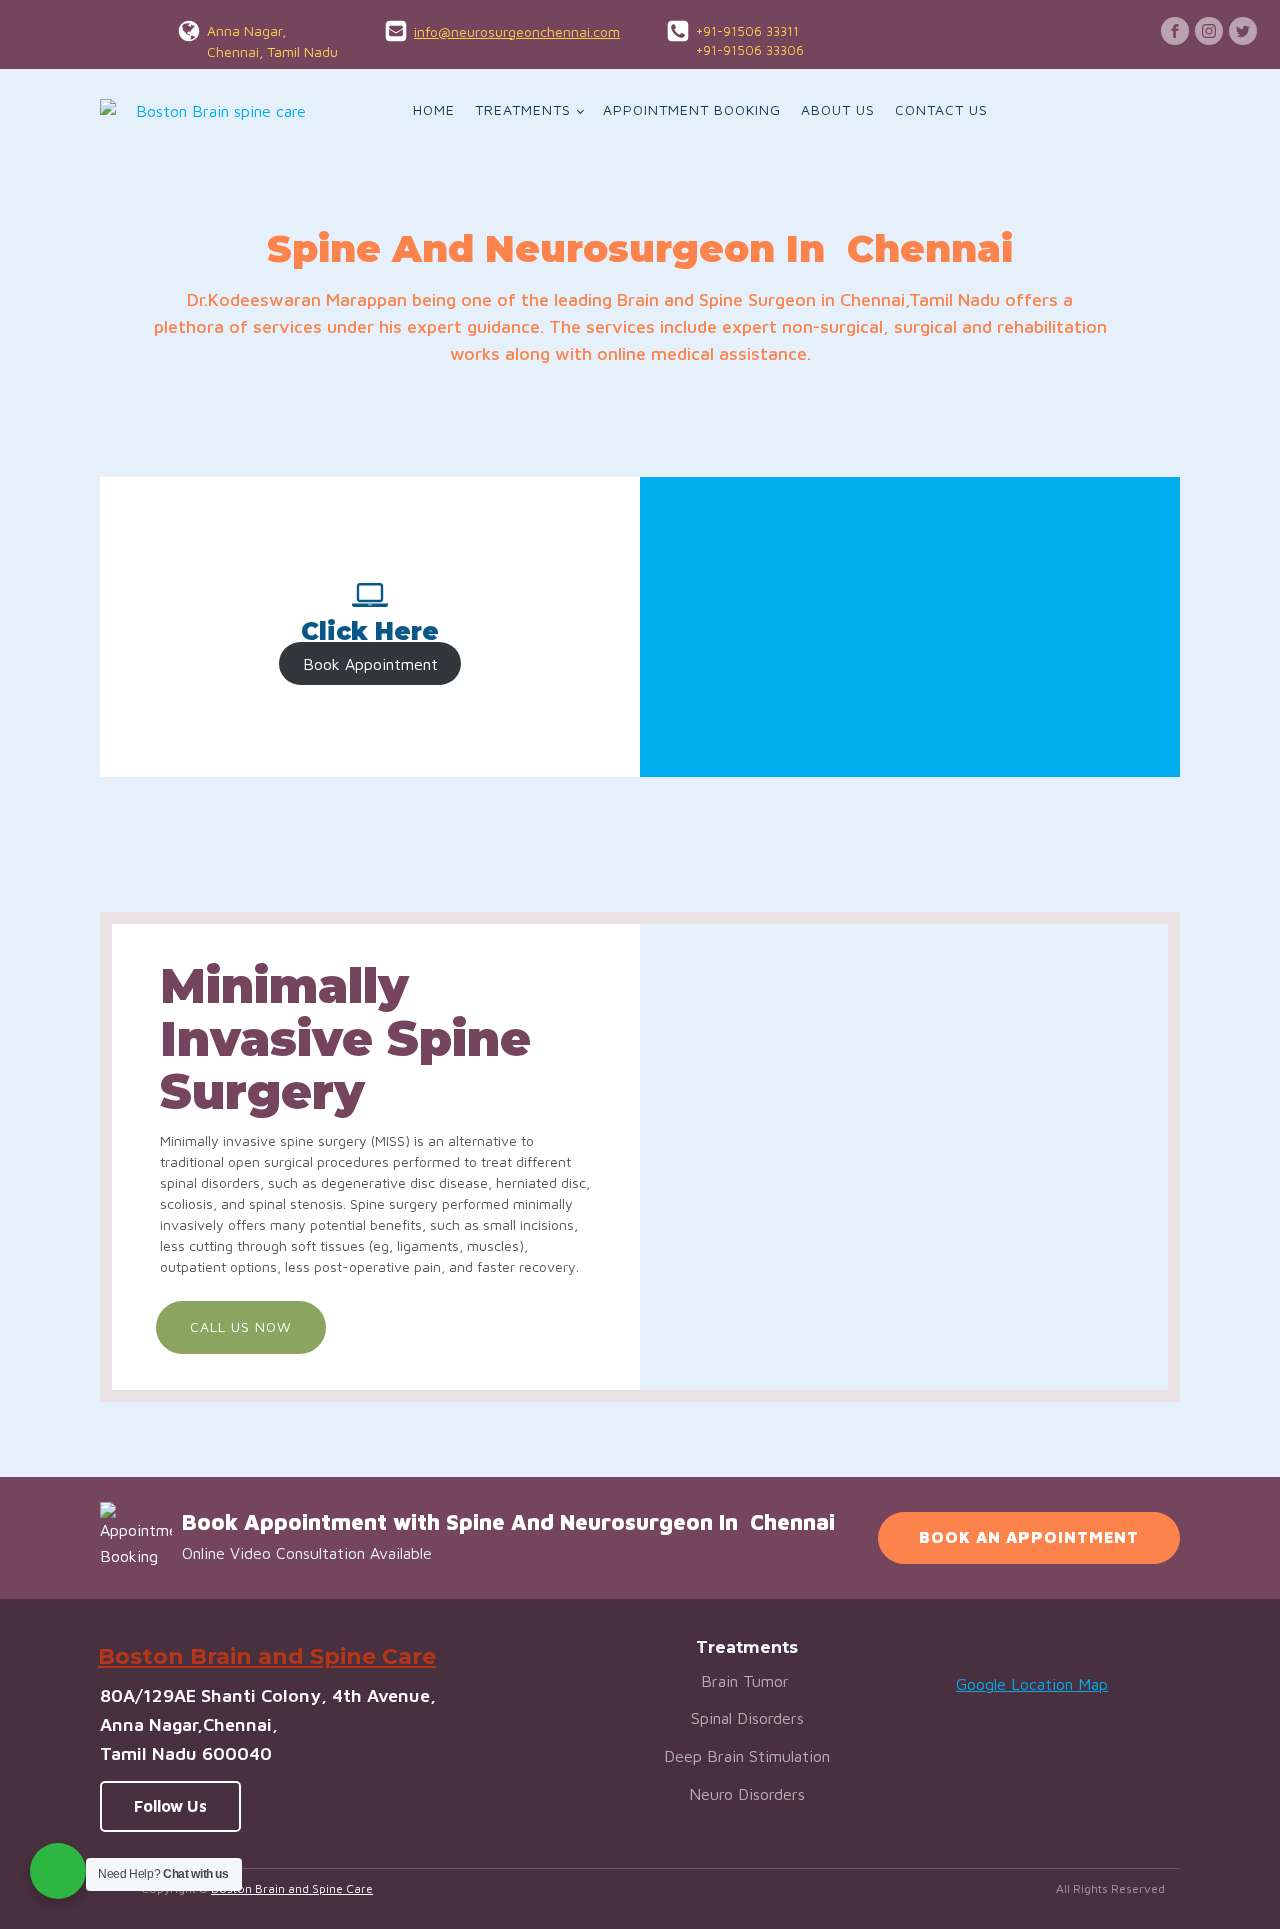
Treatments (523, 109)
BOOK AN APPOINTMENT (1029, 1537)
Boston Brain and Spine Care (292, 1888)
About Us (838, 109)
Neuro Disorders (747, 1794)
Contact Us (941, 109)
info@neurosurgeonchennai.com (517, 31)
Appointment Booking (692, 109)
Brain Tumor (747, 1681)
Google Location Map (1032, 1684)
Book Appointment (370, 663)
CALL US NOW (241, 1326)
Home (434, 109)
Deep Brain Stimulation (747, 1756)
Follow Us (170, 1806)
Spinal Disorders (747, 1718)
